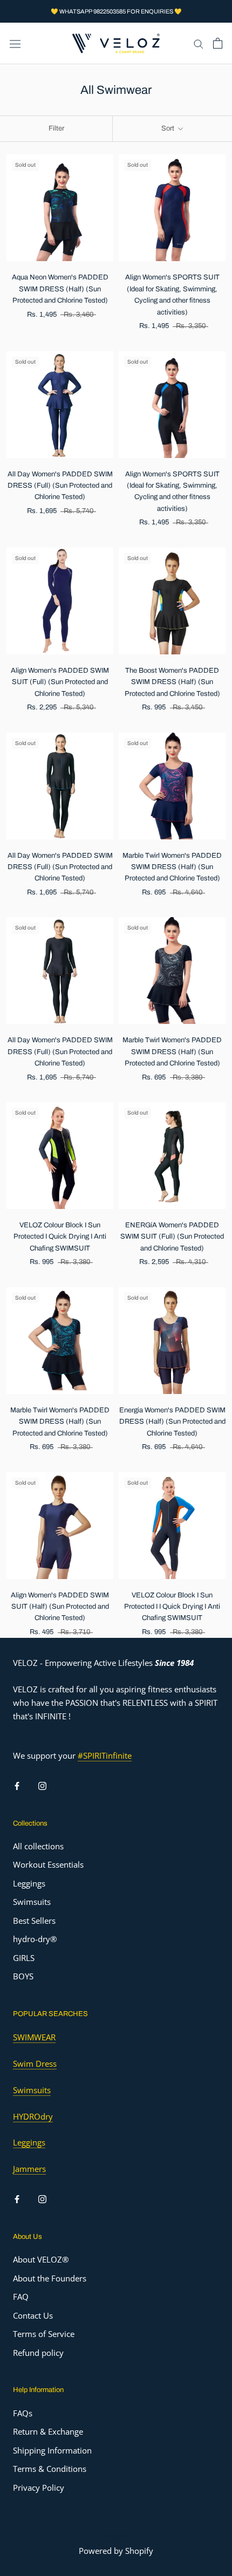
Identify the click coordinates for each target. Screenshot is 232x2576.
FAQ (21, 2297)
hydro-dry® (35, 1939)
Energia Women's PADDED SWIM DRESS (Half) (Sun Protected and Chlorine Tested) (172, 1422)
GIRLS (24, 1958)
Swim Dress (35, 2063)
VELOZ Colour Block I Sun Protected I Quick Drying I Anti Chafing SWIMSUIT (60, 1237)
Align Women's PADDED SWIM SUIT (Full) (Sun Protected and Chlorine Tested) (60, 682)
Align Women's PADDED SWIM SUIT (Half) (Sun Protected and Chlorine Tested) (60, 1607)
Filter (56, 128)
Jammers (29, 2169)
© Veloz (116, 2536)
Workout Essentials (48, 1864)
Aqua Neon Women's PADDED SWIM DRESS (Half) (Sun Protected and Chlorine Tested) (60, 289)
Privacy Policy (39, 2488)
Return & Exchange (48, 2431)
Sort (169, 128)
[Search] (199, 43)
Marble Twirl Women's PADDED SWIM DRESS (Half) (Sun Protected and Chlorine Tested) (172, 867)
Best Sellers (34, 1921)
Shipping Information (52, 2450)
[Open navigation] (15, 43)
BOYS (23, 1976)
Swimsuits (32, 1902)
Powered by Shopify (116, 2551)
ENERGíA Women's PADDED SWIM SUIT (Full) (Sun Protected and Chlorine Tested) (172, 1237)
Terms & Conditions (50, 2469)
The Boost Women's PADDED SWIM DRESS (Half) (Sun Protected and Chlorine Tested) (172, 682)
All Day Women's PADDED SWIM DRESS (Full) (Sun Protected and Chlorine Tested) (60, 486)
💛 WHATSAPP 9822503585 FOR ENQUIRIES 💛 (116, 11)
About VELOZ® (41, 2259)
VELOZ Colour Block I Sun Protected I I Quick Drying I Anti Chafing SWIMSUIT (172, 1607)
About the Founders (50, 2278)
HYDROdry (33, 2116)
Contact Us (33, 2315)
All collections (38, 1846)
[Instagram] (42, 1785)
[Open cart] (218, 43)
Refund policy (38, 2353)
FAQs (23, 2413)
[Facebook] (17, 1785)
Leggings (29, 1883)
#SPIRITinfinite (105, 1755)
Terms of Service (44, 2334)
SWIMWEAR (34, 2037)
